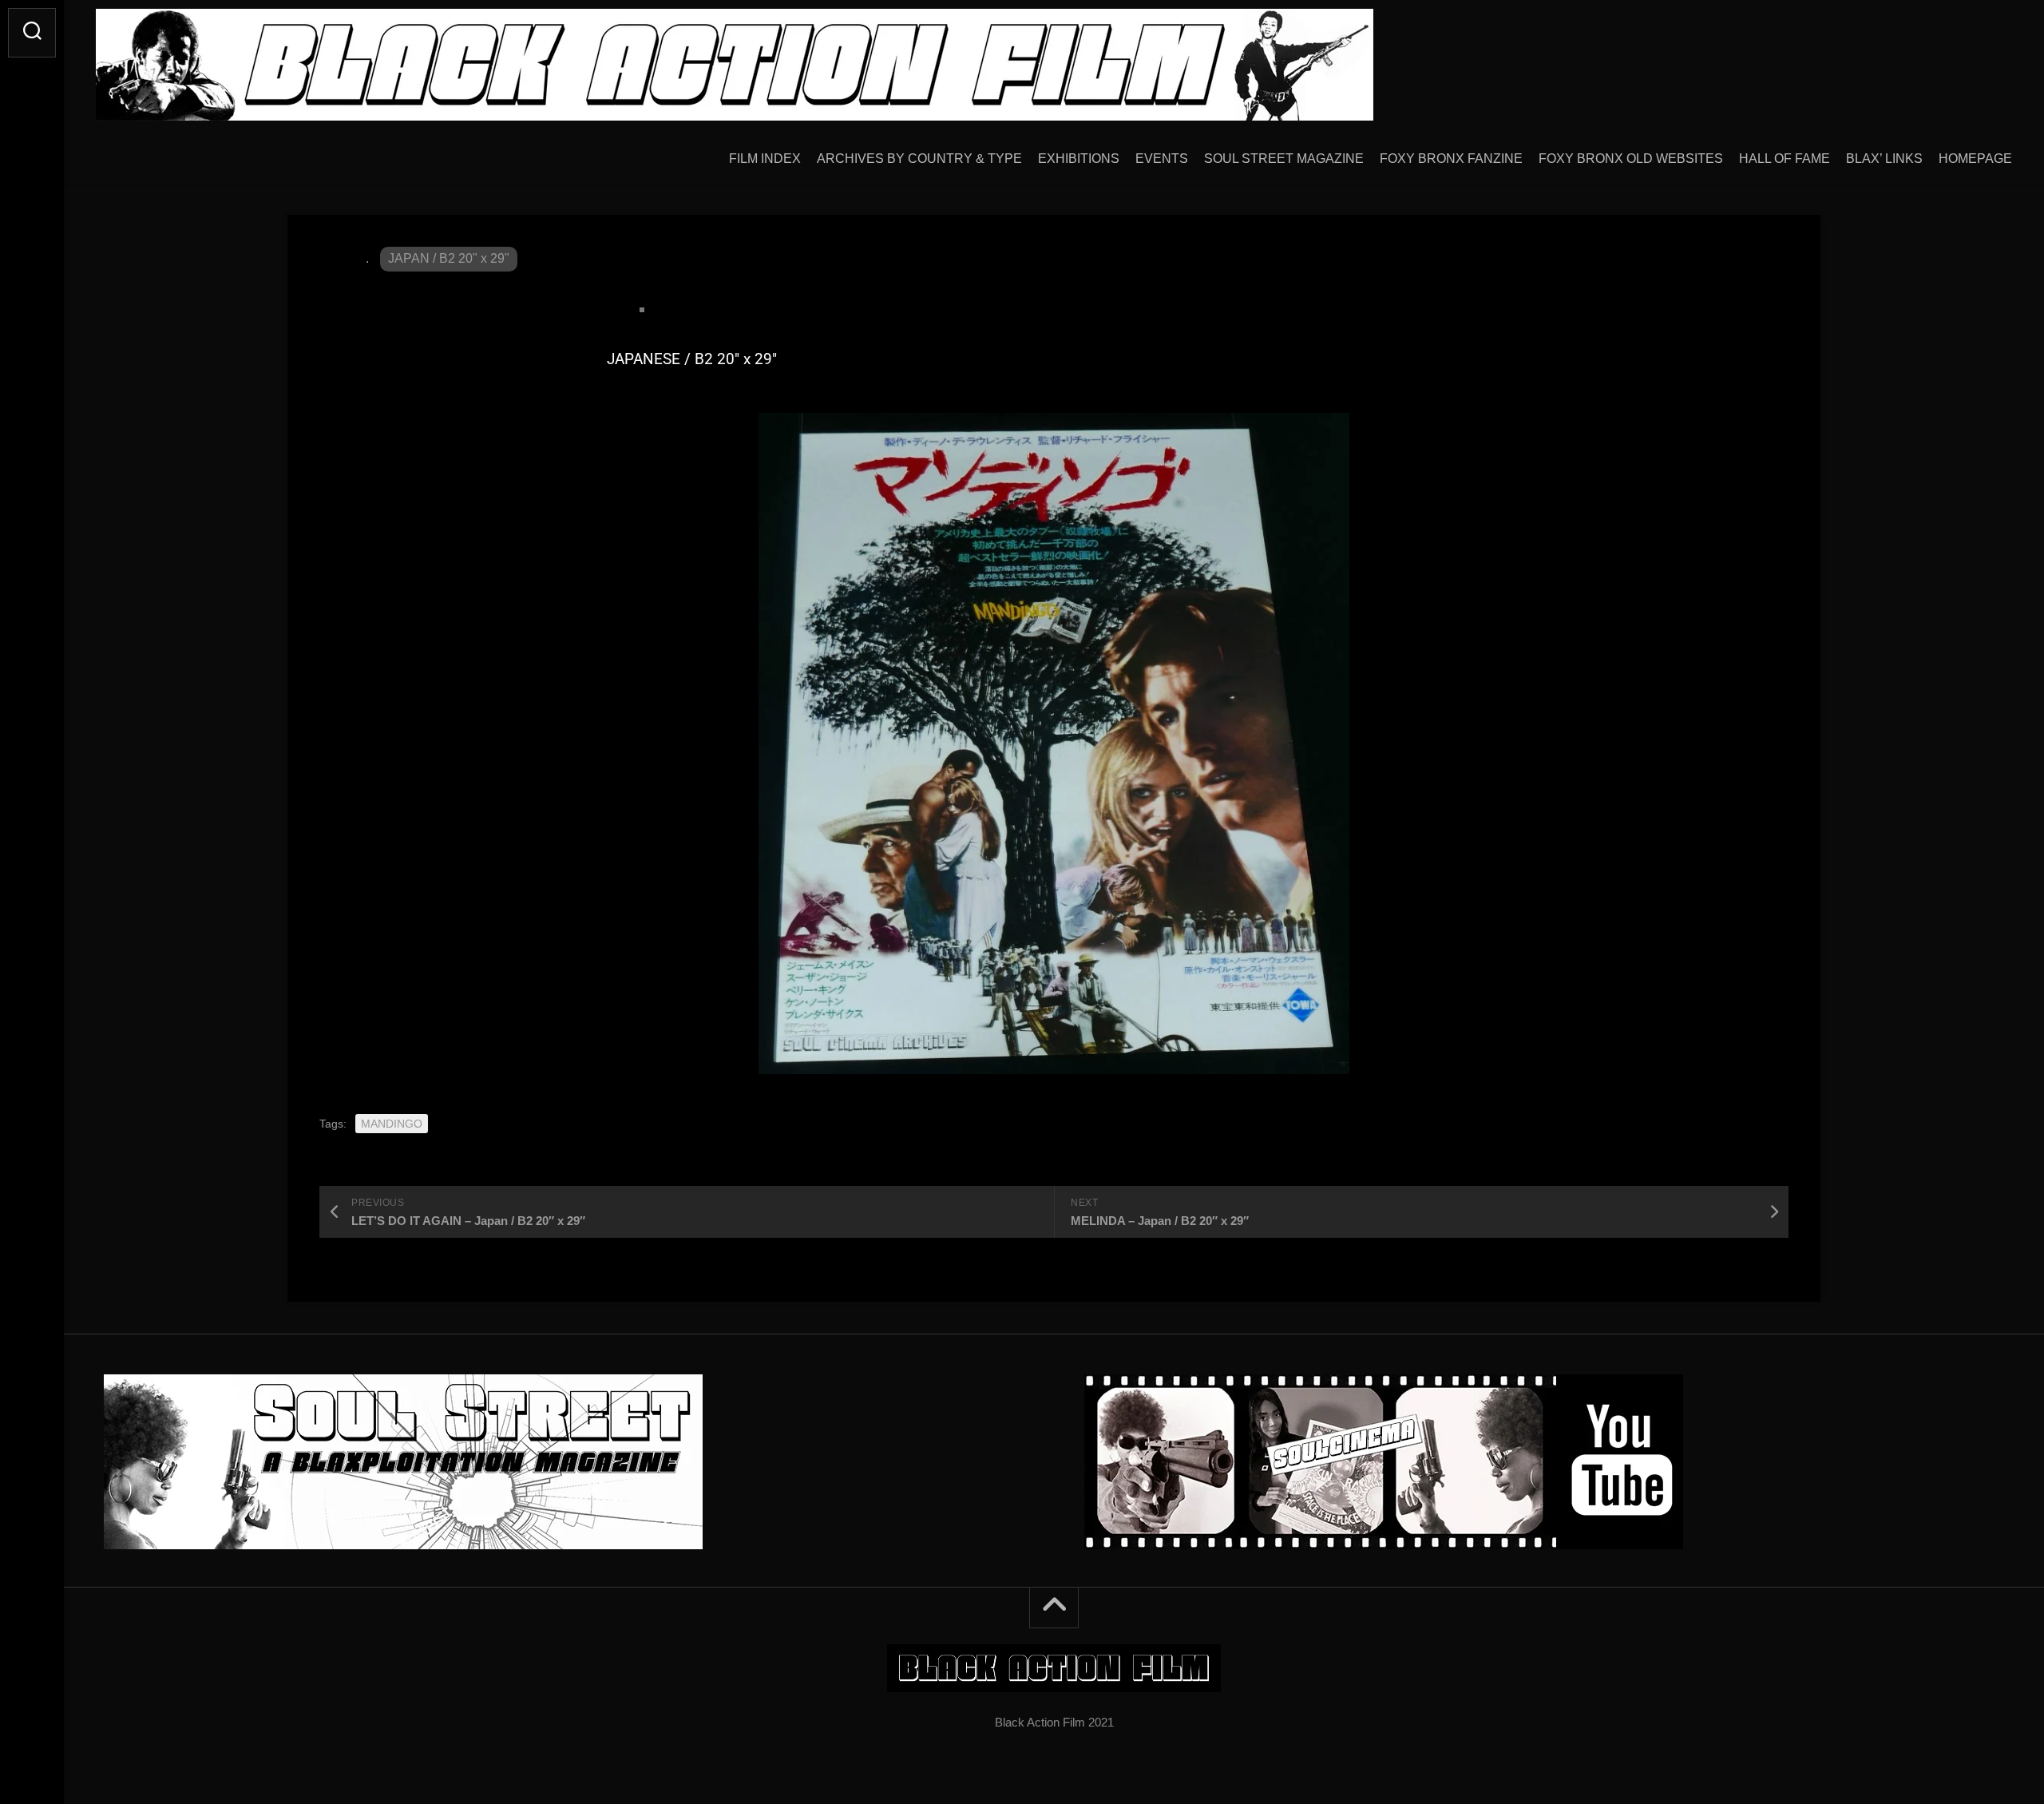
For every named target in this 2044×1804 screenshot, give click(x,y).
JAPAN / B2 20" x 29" (449, 258)
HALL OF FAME (1785, 159)
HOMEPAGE (1975, 159)
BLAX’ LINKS (1884, 159)
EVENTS (1162, 159)
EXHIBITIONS (1079, 159)
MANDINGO (392, 1124)
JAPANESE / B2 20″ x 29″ (692, 359)
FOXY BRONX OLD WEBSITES (1631, 159)
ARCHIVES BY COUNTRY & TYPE (919, 159)
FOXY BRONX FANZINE (1451, 159)
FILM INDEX (765, 159)
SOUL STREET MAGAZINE (1284, 159)
